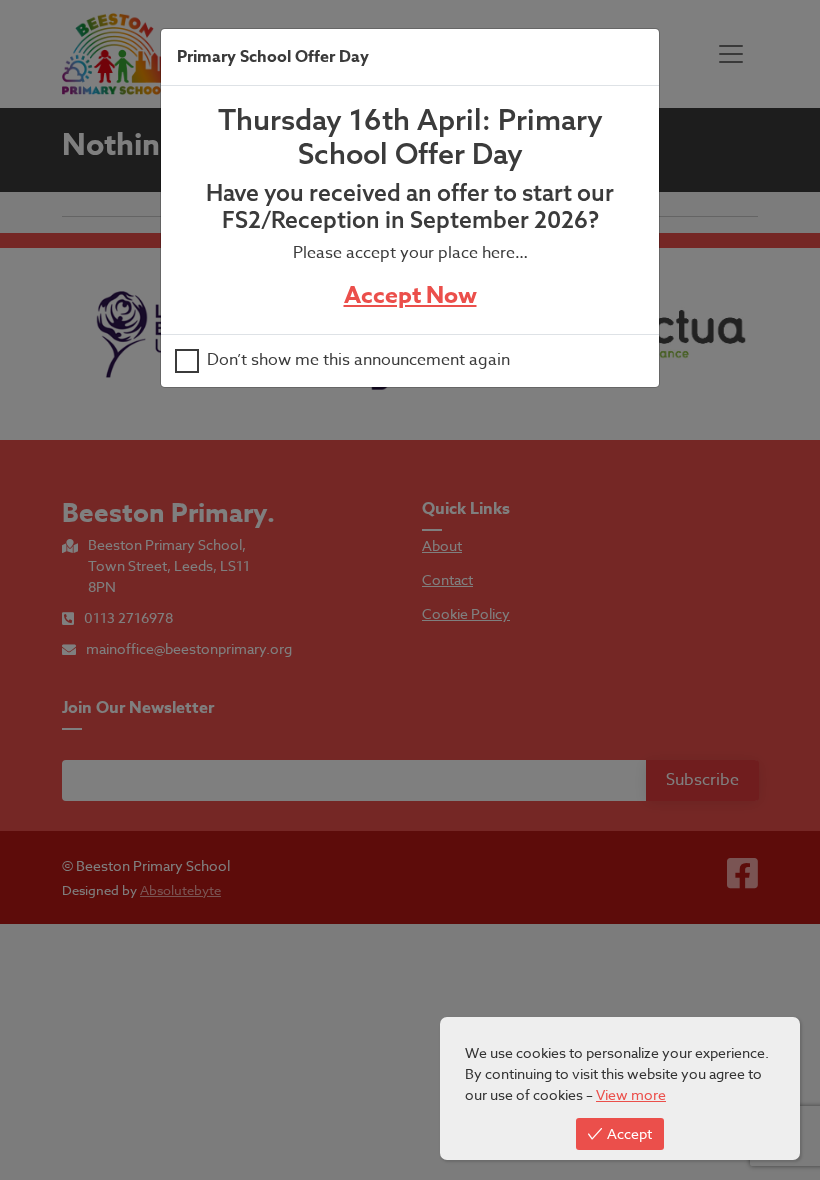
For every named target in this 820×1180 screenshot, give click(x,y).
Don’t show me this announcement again (358, 361)
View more (631, 1094)
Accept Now (410, 295)
